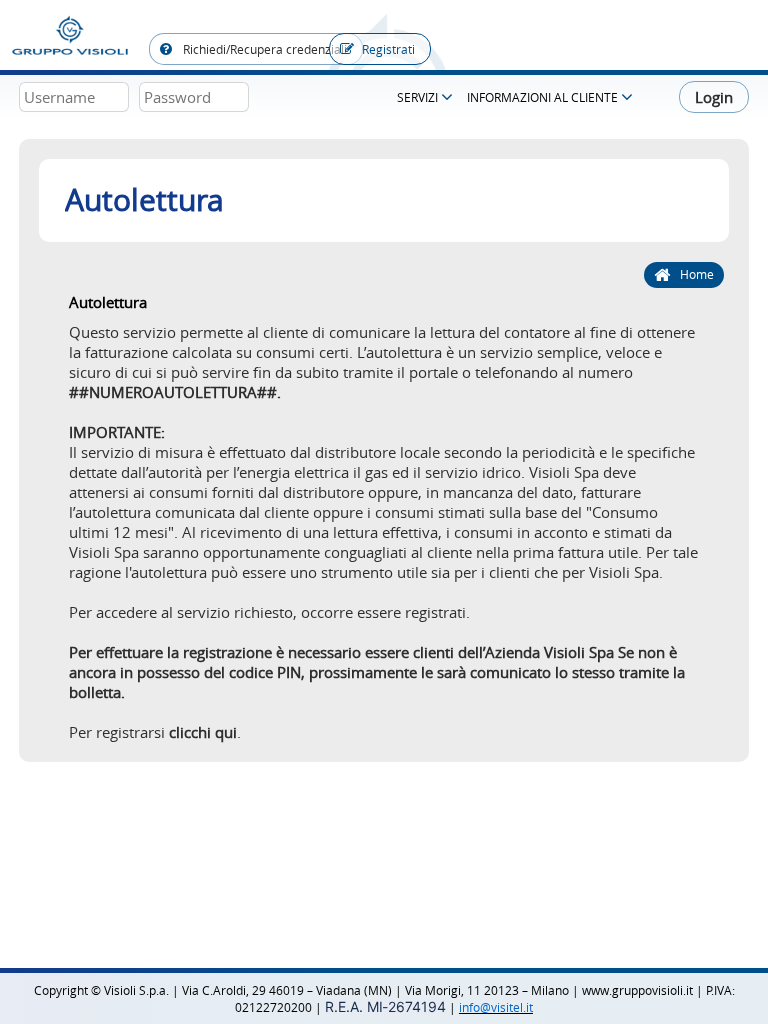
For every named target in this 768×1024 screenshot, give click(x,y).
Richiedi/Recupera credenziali (263, 49)
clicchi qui (203, 732)
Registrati (388, 49)
